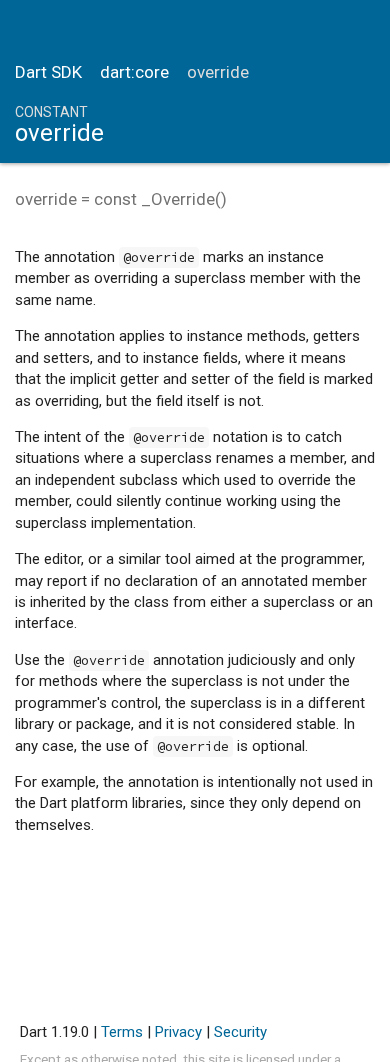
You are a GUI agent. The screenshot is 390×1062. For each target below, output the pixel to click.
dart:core (134, 72)
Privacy (178, 1032)
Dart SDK (48, 72)
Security (240, 1032)
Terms (122, 1032)
